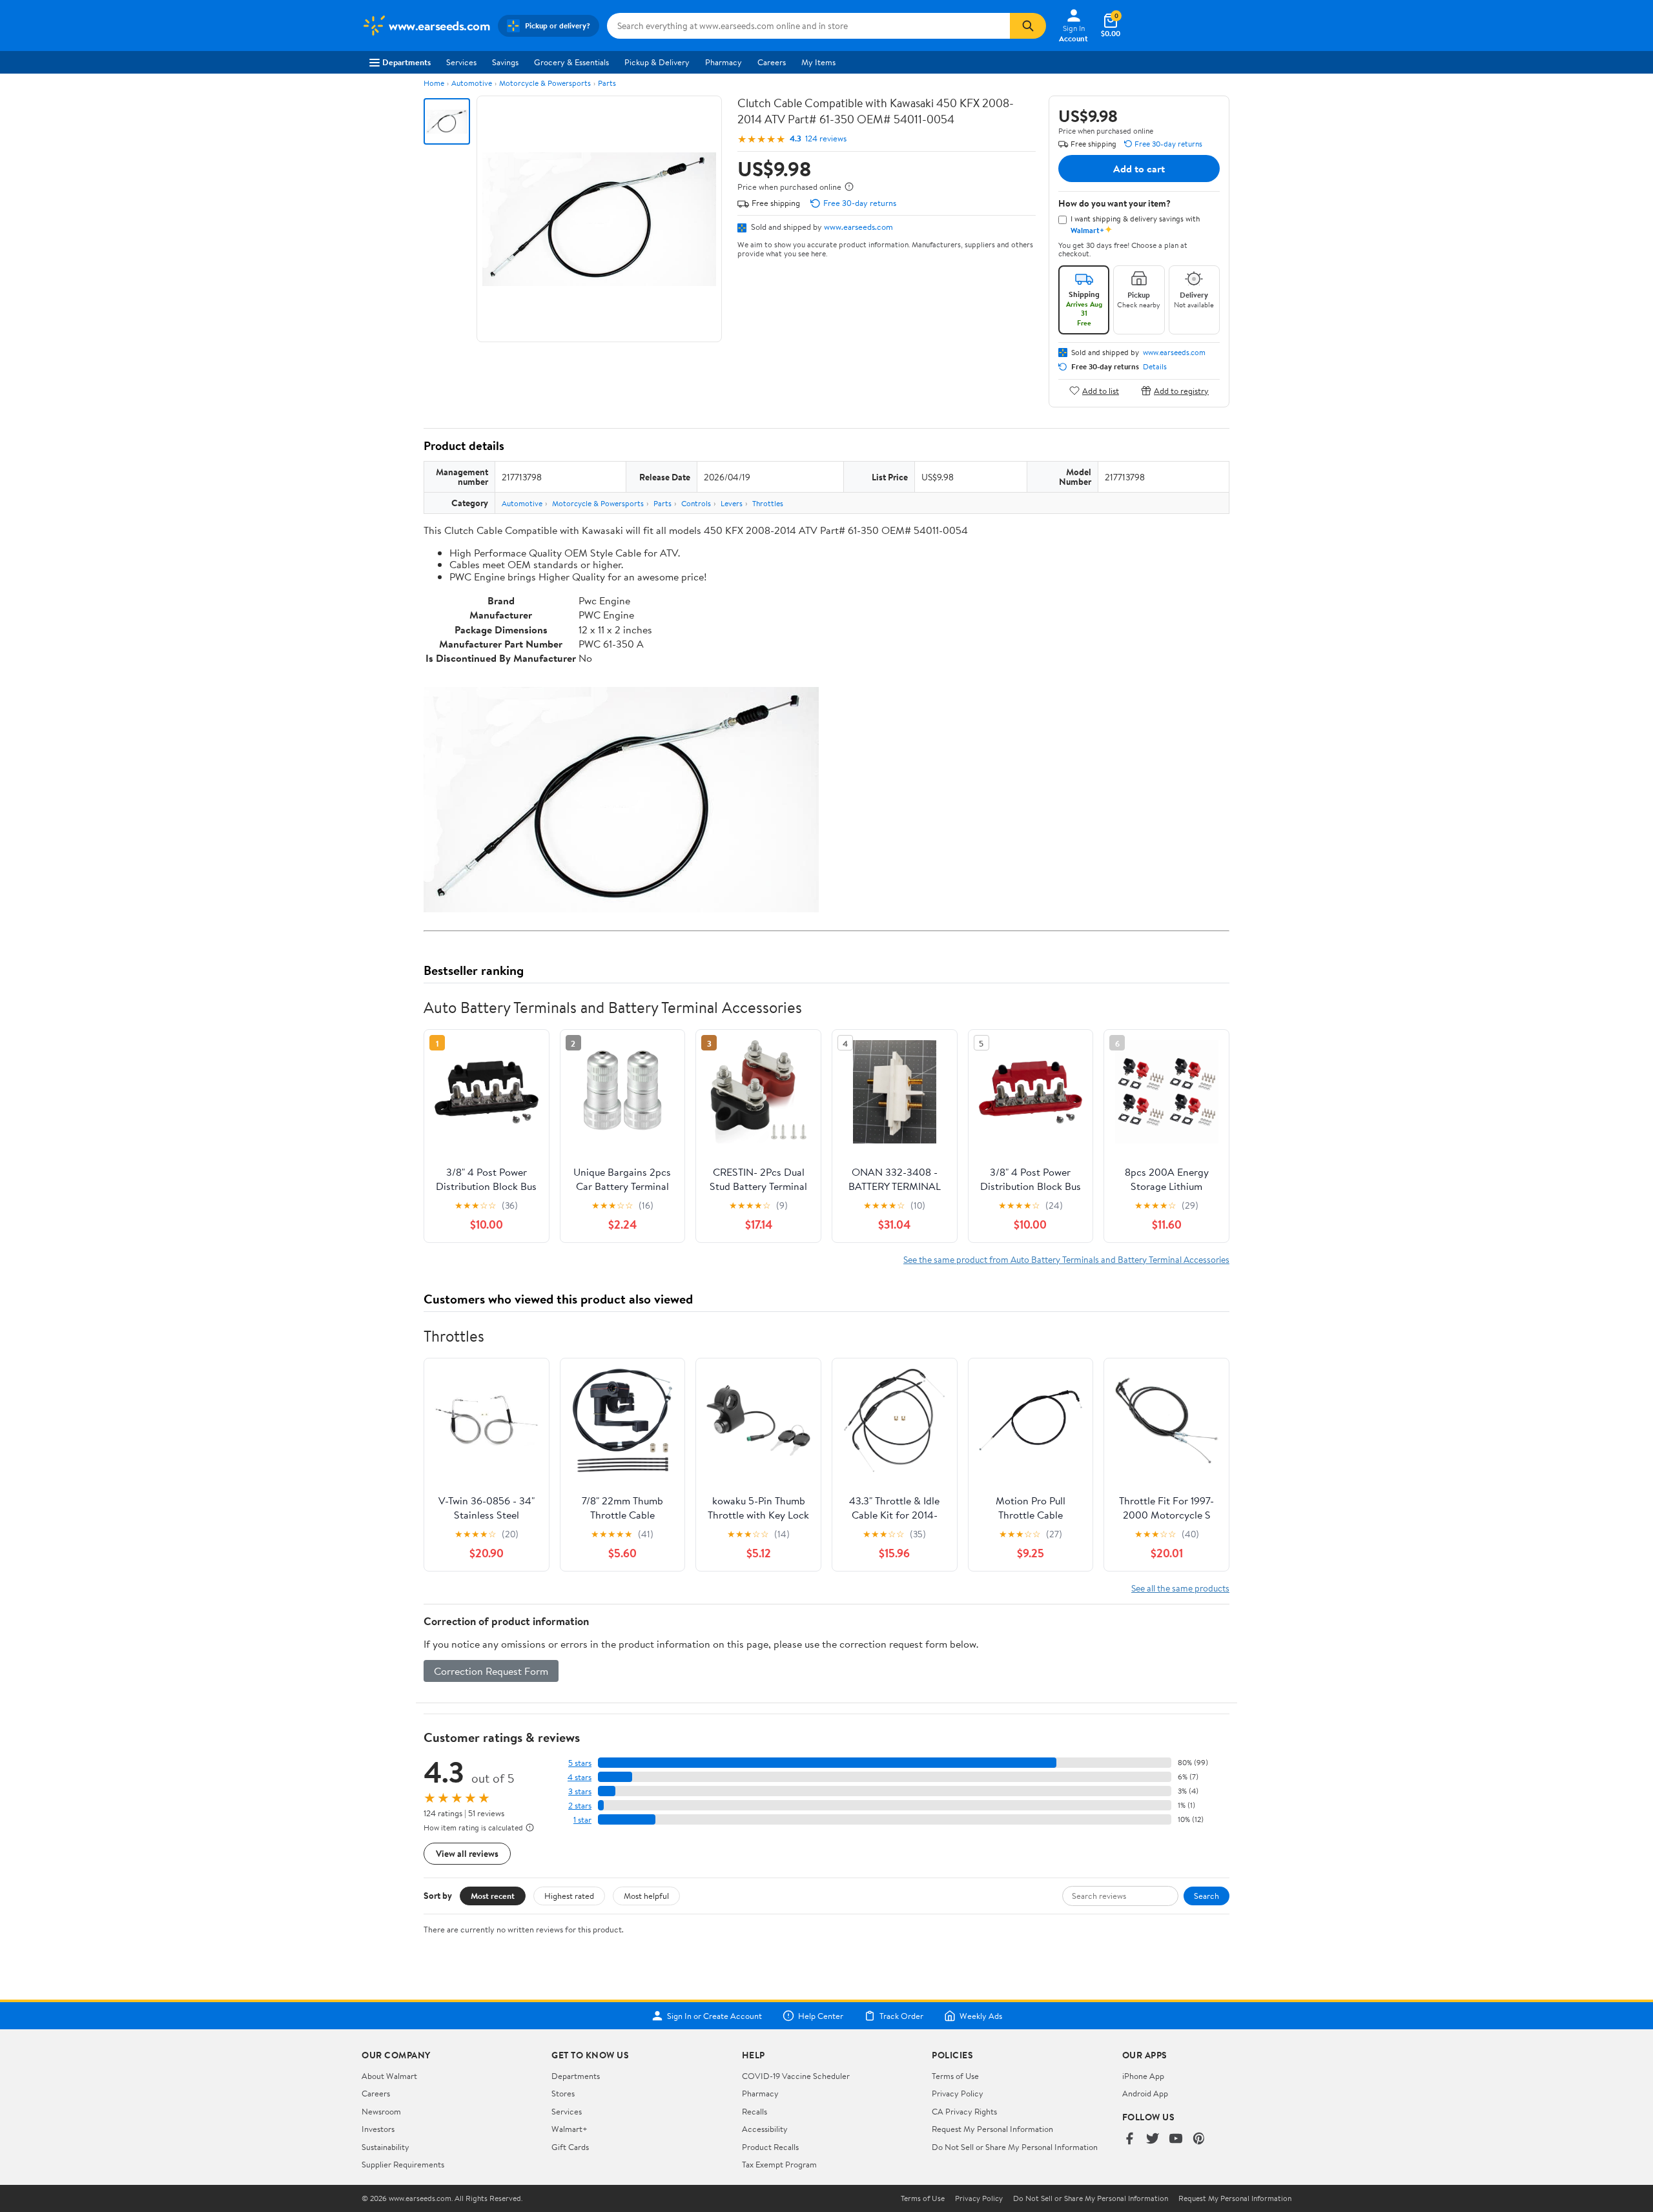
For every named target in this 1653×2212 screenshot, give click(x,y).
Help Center (821, 2016)
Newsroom (381, 2111)
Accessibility (765, 2129)
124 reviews (826, 138)
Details (1155, 367)
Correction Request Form (491, 1671)
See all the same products (1180, 1588)
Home (434, 83)
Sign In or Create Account (714, 2016)
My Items (818, 62)
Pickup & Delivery (657, 62)
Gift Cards (570, 2147)
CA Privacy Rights (964, 2111)
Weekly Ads (981, 2016)
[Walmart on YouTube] (1176, 2139)
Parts (607, 83)
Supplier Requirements (403, 2164)
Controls (696, 503)
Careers (772, 62)
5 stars (580, 1763)
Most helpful (646, 1896)
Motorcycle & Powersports (545, 83)
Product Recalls (770, 2147)
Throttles (768, 503)
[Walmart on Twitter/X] (1153, 2139)
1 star (582, 1820)
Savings (505, 62)
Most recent (493, 1896)
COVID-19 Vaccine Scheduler (796, 2076)
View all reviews (467, 1853)
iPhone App (1143, 2076)
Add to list (1101, 390)
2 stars (580, 1806)
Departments (406, 62)
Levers (732, 503)
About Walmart (389, 2076)
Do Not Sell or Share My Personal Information (1015, 2147)
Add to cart (1139, 169)
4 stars (580, 1777)
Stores (563, 2093)
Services (461, 62)
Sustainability (385, 2147)
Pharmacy (724, 62)
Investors (378, 2129)
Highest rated (569, 1896)
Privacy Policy (958, 2093)
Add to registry (1181, 390)
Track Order (901, 2016)
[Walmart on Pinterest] (1199, 2139)
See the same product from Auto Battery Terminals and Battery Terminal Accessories (1066, 1259)
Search (1206, 1896)
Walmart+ (570, 2129)
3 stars (580, 1791)
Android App (1145, 2093)
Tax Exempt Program (779, 2164)
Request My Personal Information (992, 2129)
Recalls (755, 2111)
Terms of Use (955, 2076)
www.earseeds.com (858, 227)
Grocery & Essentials (571, 62)
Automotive (472, 83)
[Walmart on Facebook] (1129, 2139)
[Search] (1028, 26)
